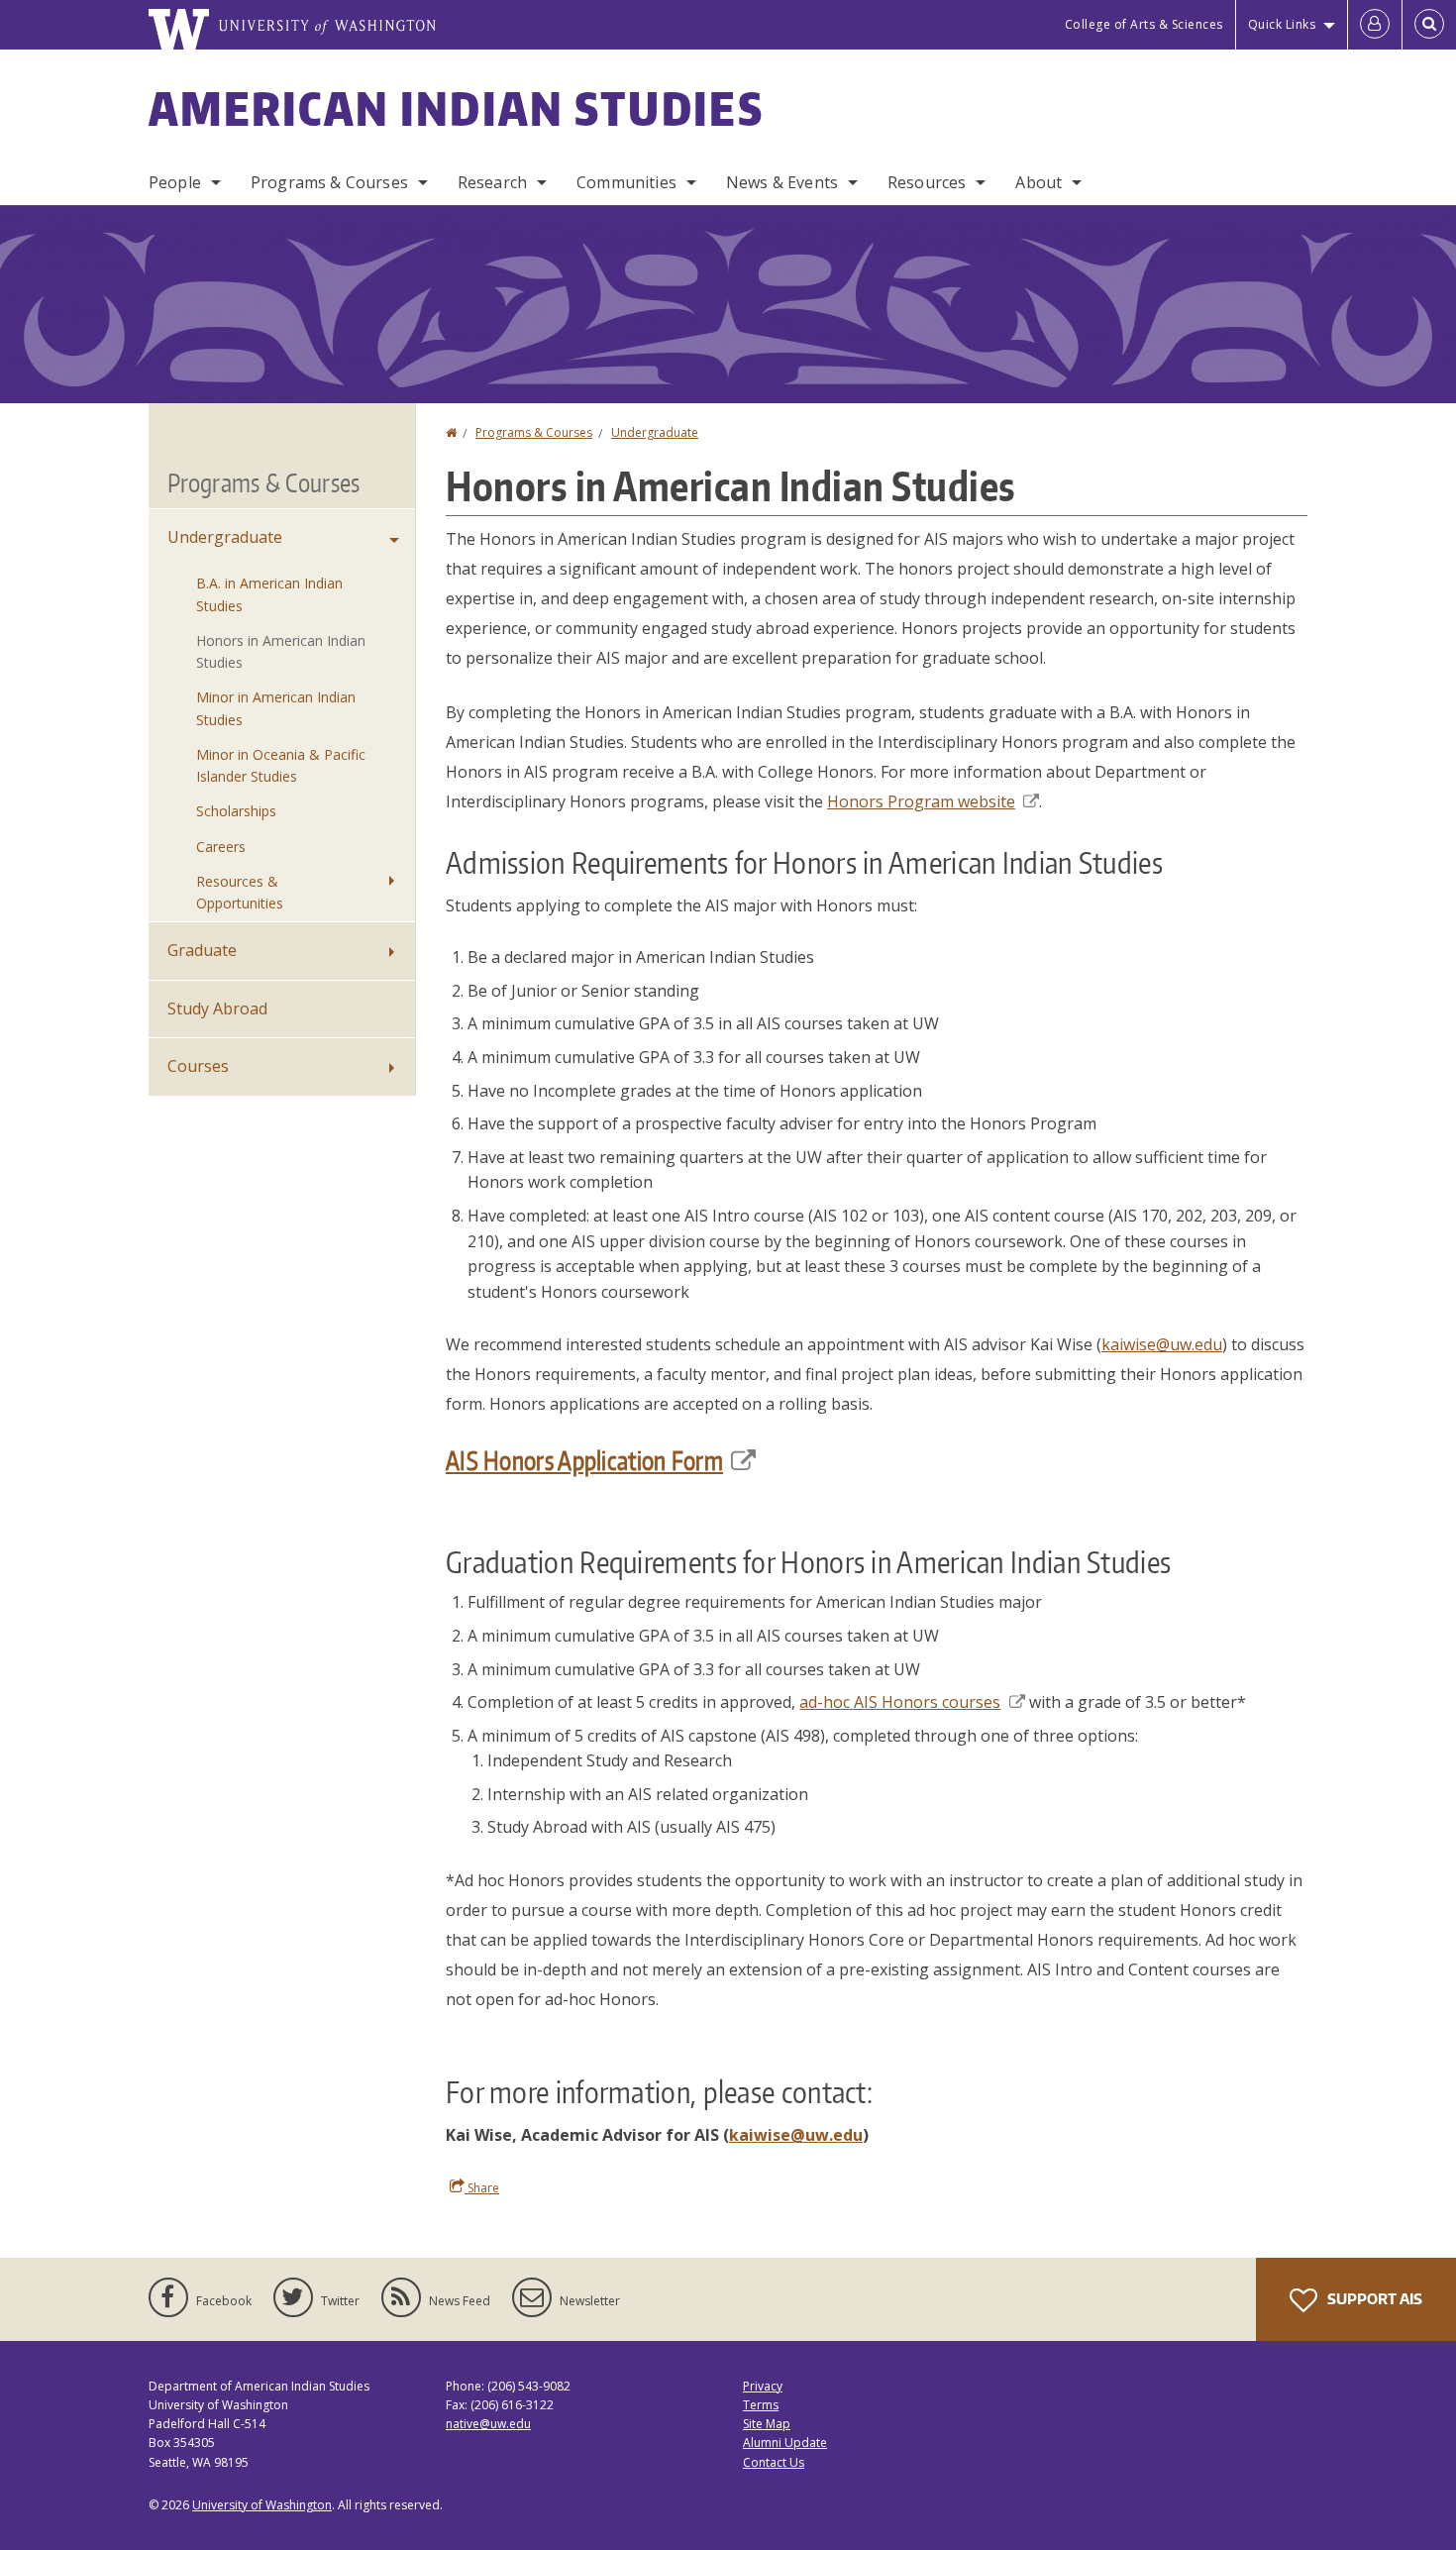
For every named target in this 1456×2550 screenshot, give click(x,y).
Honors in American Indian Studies (281, 651)
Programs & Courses (329, 182)
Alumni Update (785, 2443)
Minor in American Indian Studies (276, 708)
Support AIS (1373, 2299)
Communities (626, 182)
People (175, 182)
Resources (927, 182)
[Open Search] (1429, 25)
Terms (761, 2405)
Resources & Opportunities (240, 892)
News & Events (782, 182)
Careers (221, 847)
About (1039, 182)
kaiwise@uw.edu (1162, 1344)
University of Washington (262, 2505)
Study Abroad (217, 1009)
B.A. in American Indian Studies (269, 594)
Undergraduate (655, 432)
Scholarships (236, 811)
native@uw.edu (488, 2424)
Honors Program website (921, 801)
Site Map (767, 2424)
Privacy (763, 2386)
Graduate (202, 950)
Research (492, 182)
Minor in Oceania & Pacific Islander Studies (281, 765)
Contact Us (774, 2462)
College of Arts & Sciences (1144, 24)
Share (482, 2188)
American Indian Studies (456, 108)
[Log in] (1375, 25)
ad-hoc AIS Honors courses (900, 1702)
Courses (198, 1066)
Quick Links (1282, 24)
